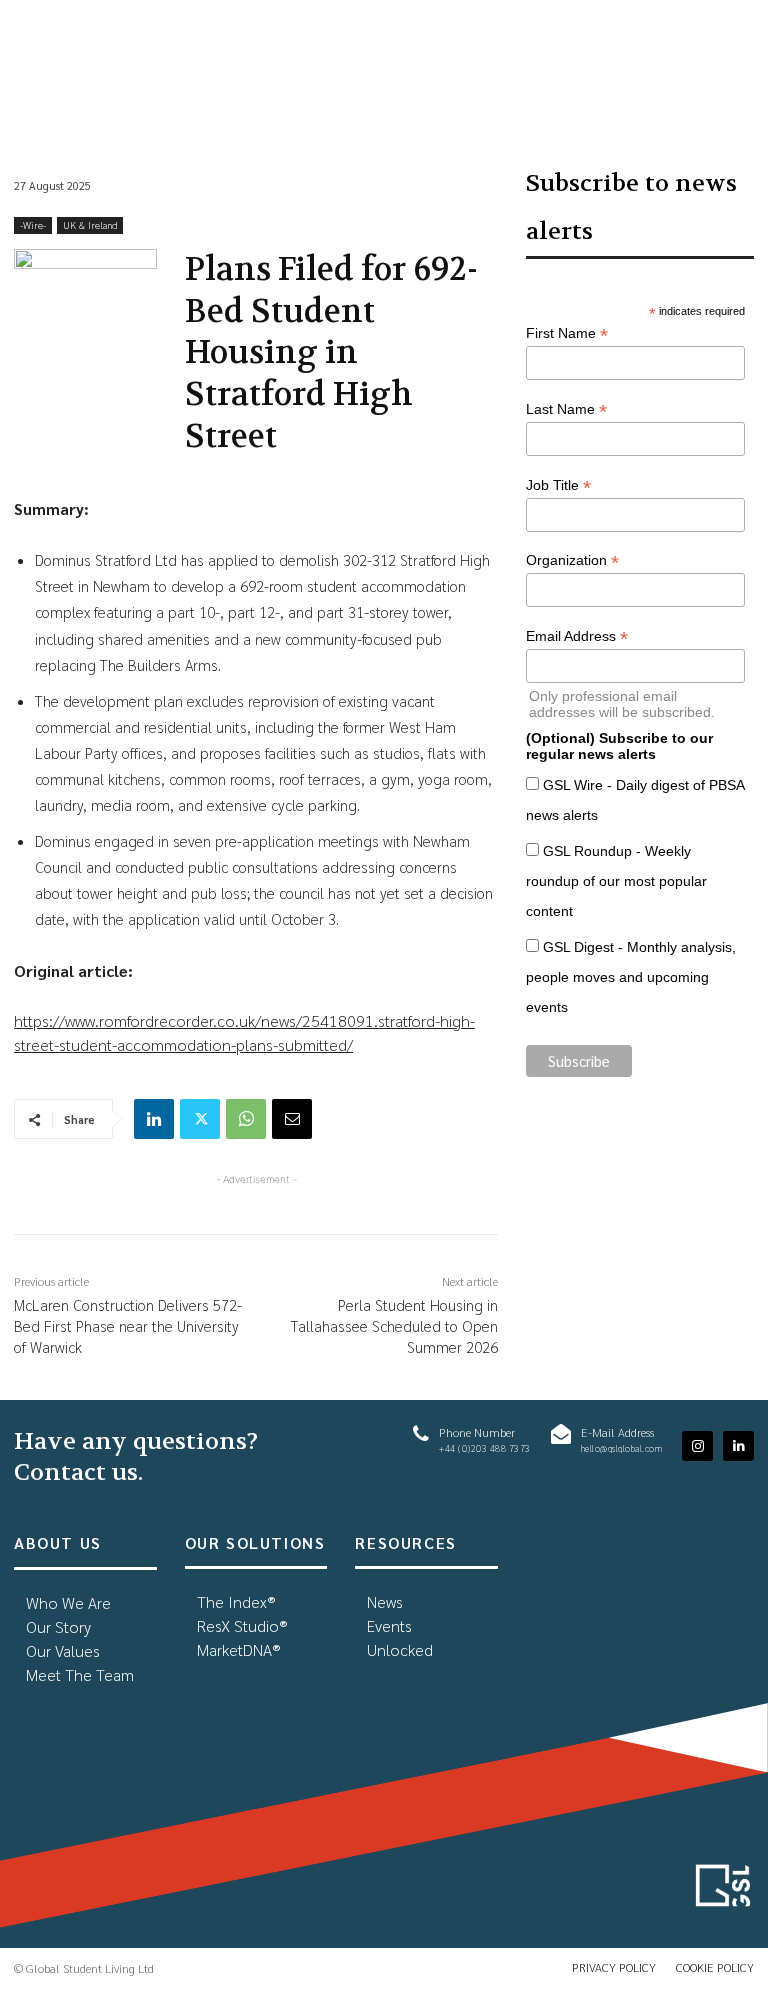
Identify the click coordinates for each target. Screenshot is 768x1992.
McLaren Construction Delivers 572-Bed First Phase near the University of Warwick (128, 1325)
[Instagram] (697, 1446)
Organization (572, 560)
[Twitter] (200, 1119)
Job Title (558, 485)
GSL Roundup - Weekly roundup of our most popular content (616, 881)
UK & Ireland (90, 224)
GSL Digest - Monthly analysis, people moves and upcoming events (631, 977)
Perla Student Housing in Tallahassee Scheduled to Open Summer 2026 (394, 1325)
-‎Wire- (33, 224)
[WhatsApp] (246, 1119)
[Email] (292, 1119)
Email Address (577, 636)
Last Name (566, 409)
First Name (567, 333)
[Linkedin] (154, 1119)
